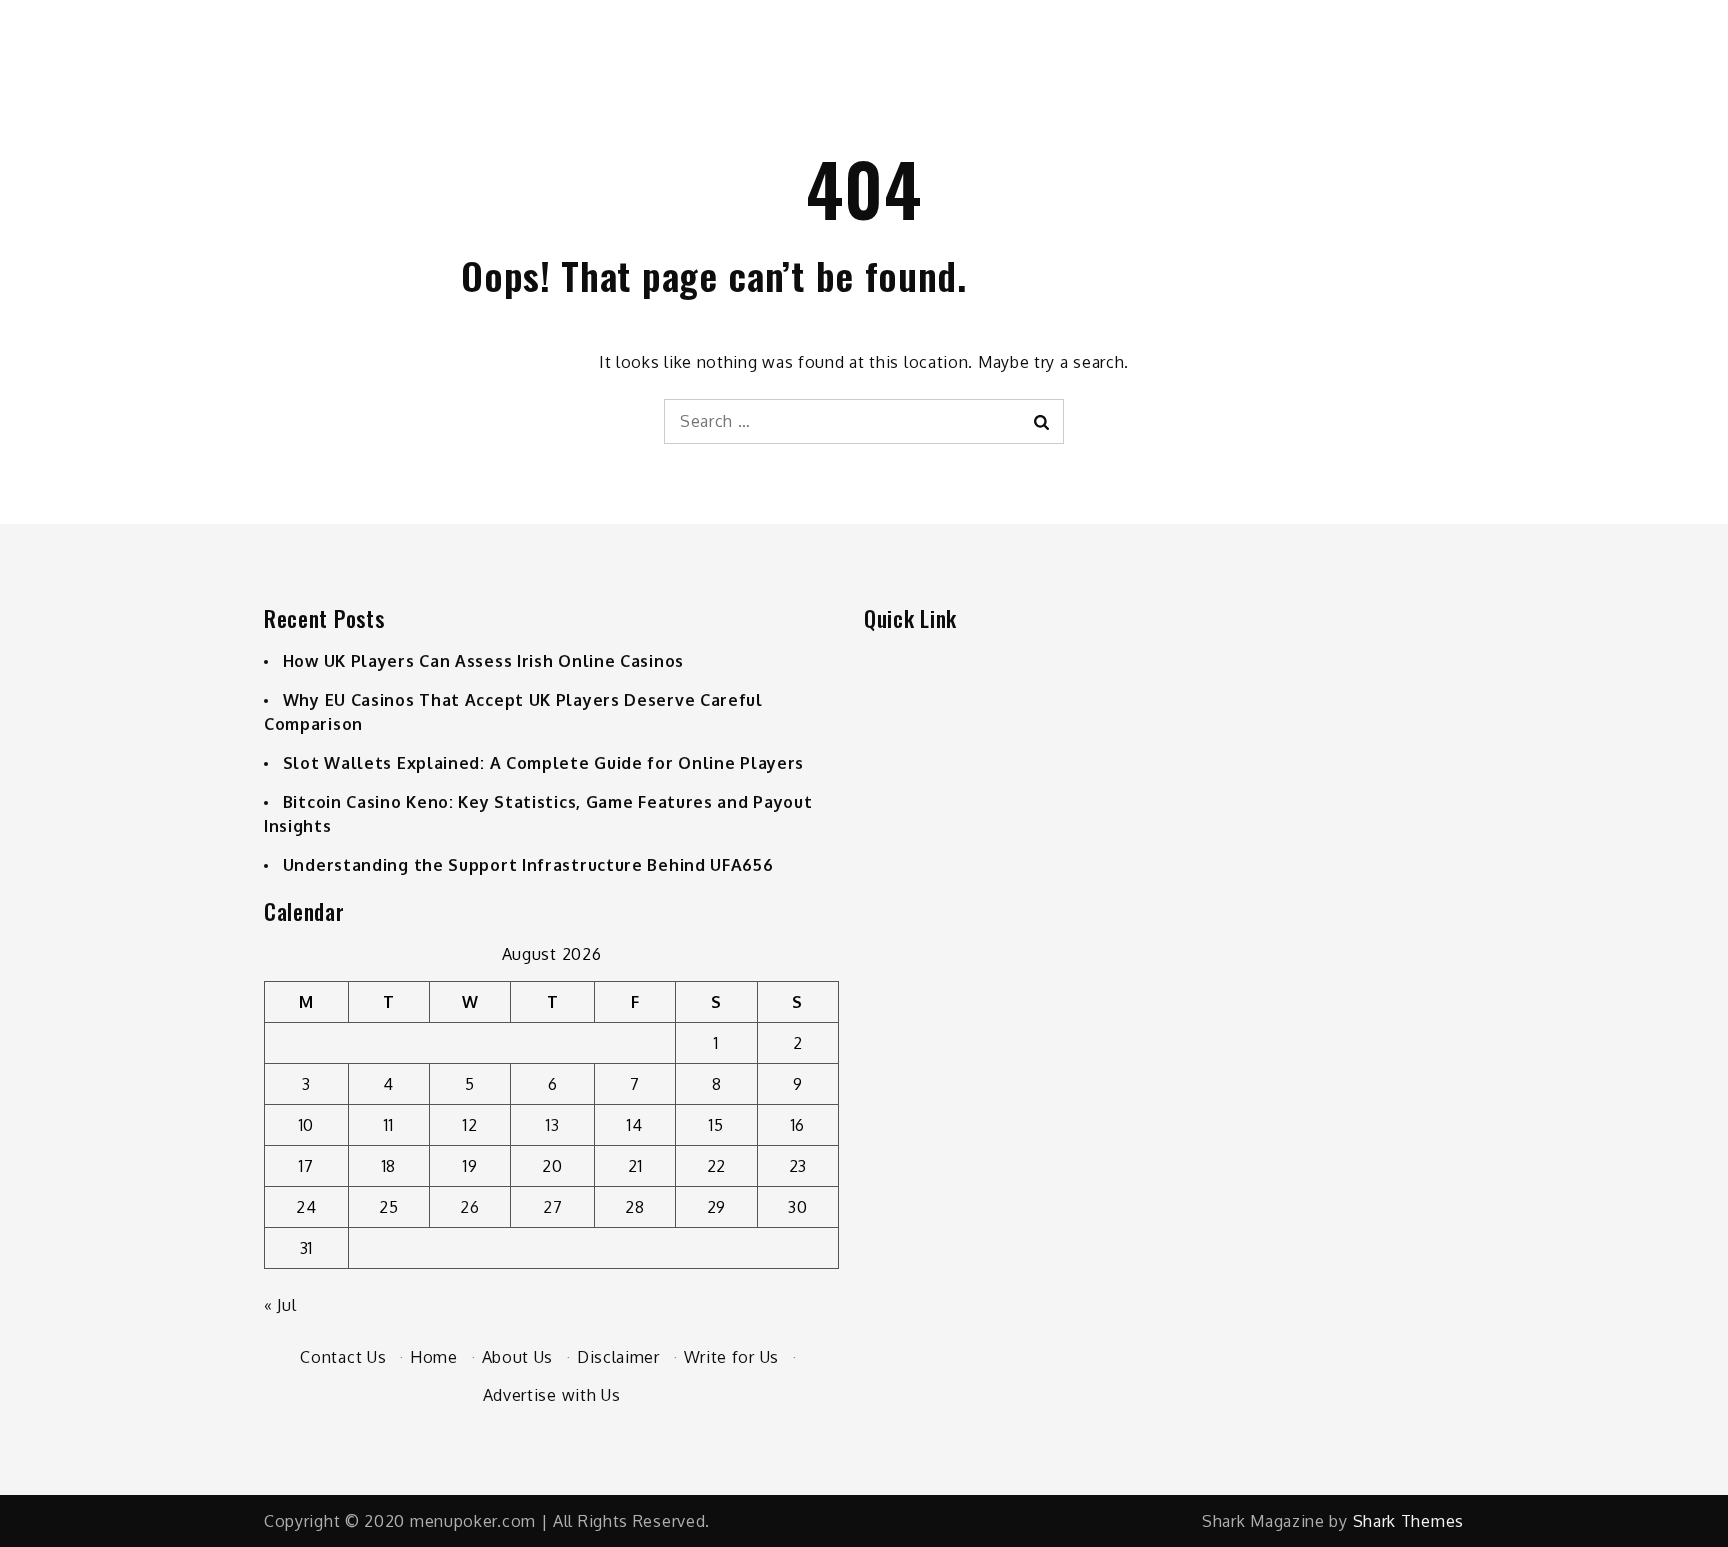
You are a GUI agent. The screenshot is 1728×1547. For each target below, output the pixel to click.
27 (552, 1207)
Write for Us (731, 1357)
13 (552, 1125)
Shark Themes (1408, 1521)
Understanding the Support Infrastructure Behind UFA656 (528, 865)
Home (434, 1357)
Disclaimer (618, 1357)
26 (469, 1207)
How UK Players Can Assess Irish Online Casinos (483, 661)
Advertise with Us (552, 1395)
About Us (518, 1357)
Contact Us (343, 1357)
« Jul (280, 1305)
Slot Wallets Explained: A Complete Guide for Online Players (543, 763)
